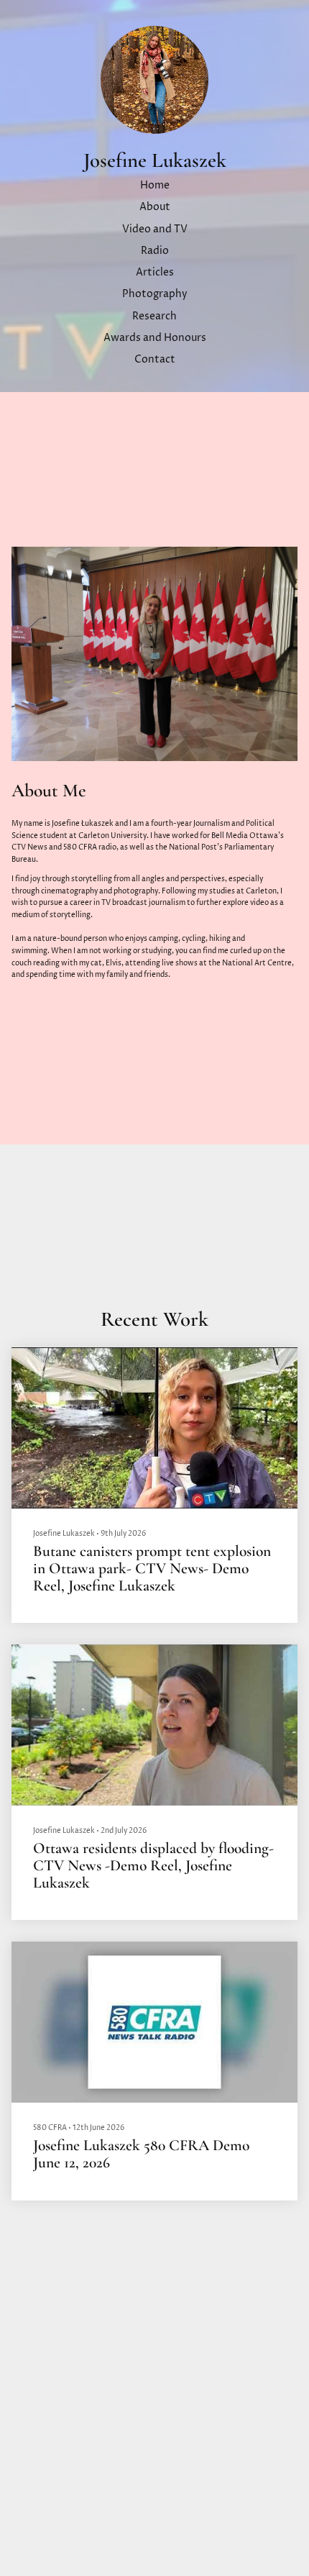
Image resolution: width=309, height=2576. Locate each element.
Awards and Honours (155, 338)
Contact (155, 360)
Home (155, 186)
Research (154, 317)
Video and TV (155, 229)
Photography (155, 294)
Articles (155, 273)
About (155, 207)
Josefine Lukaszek (155, 161)
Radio (155, 251)
